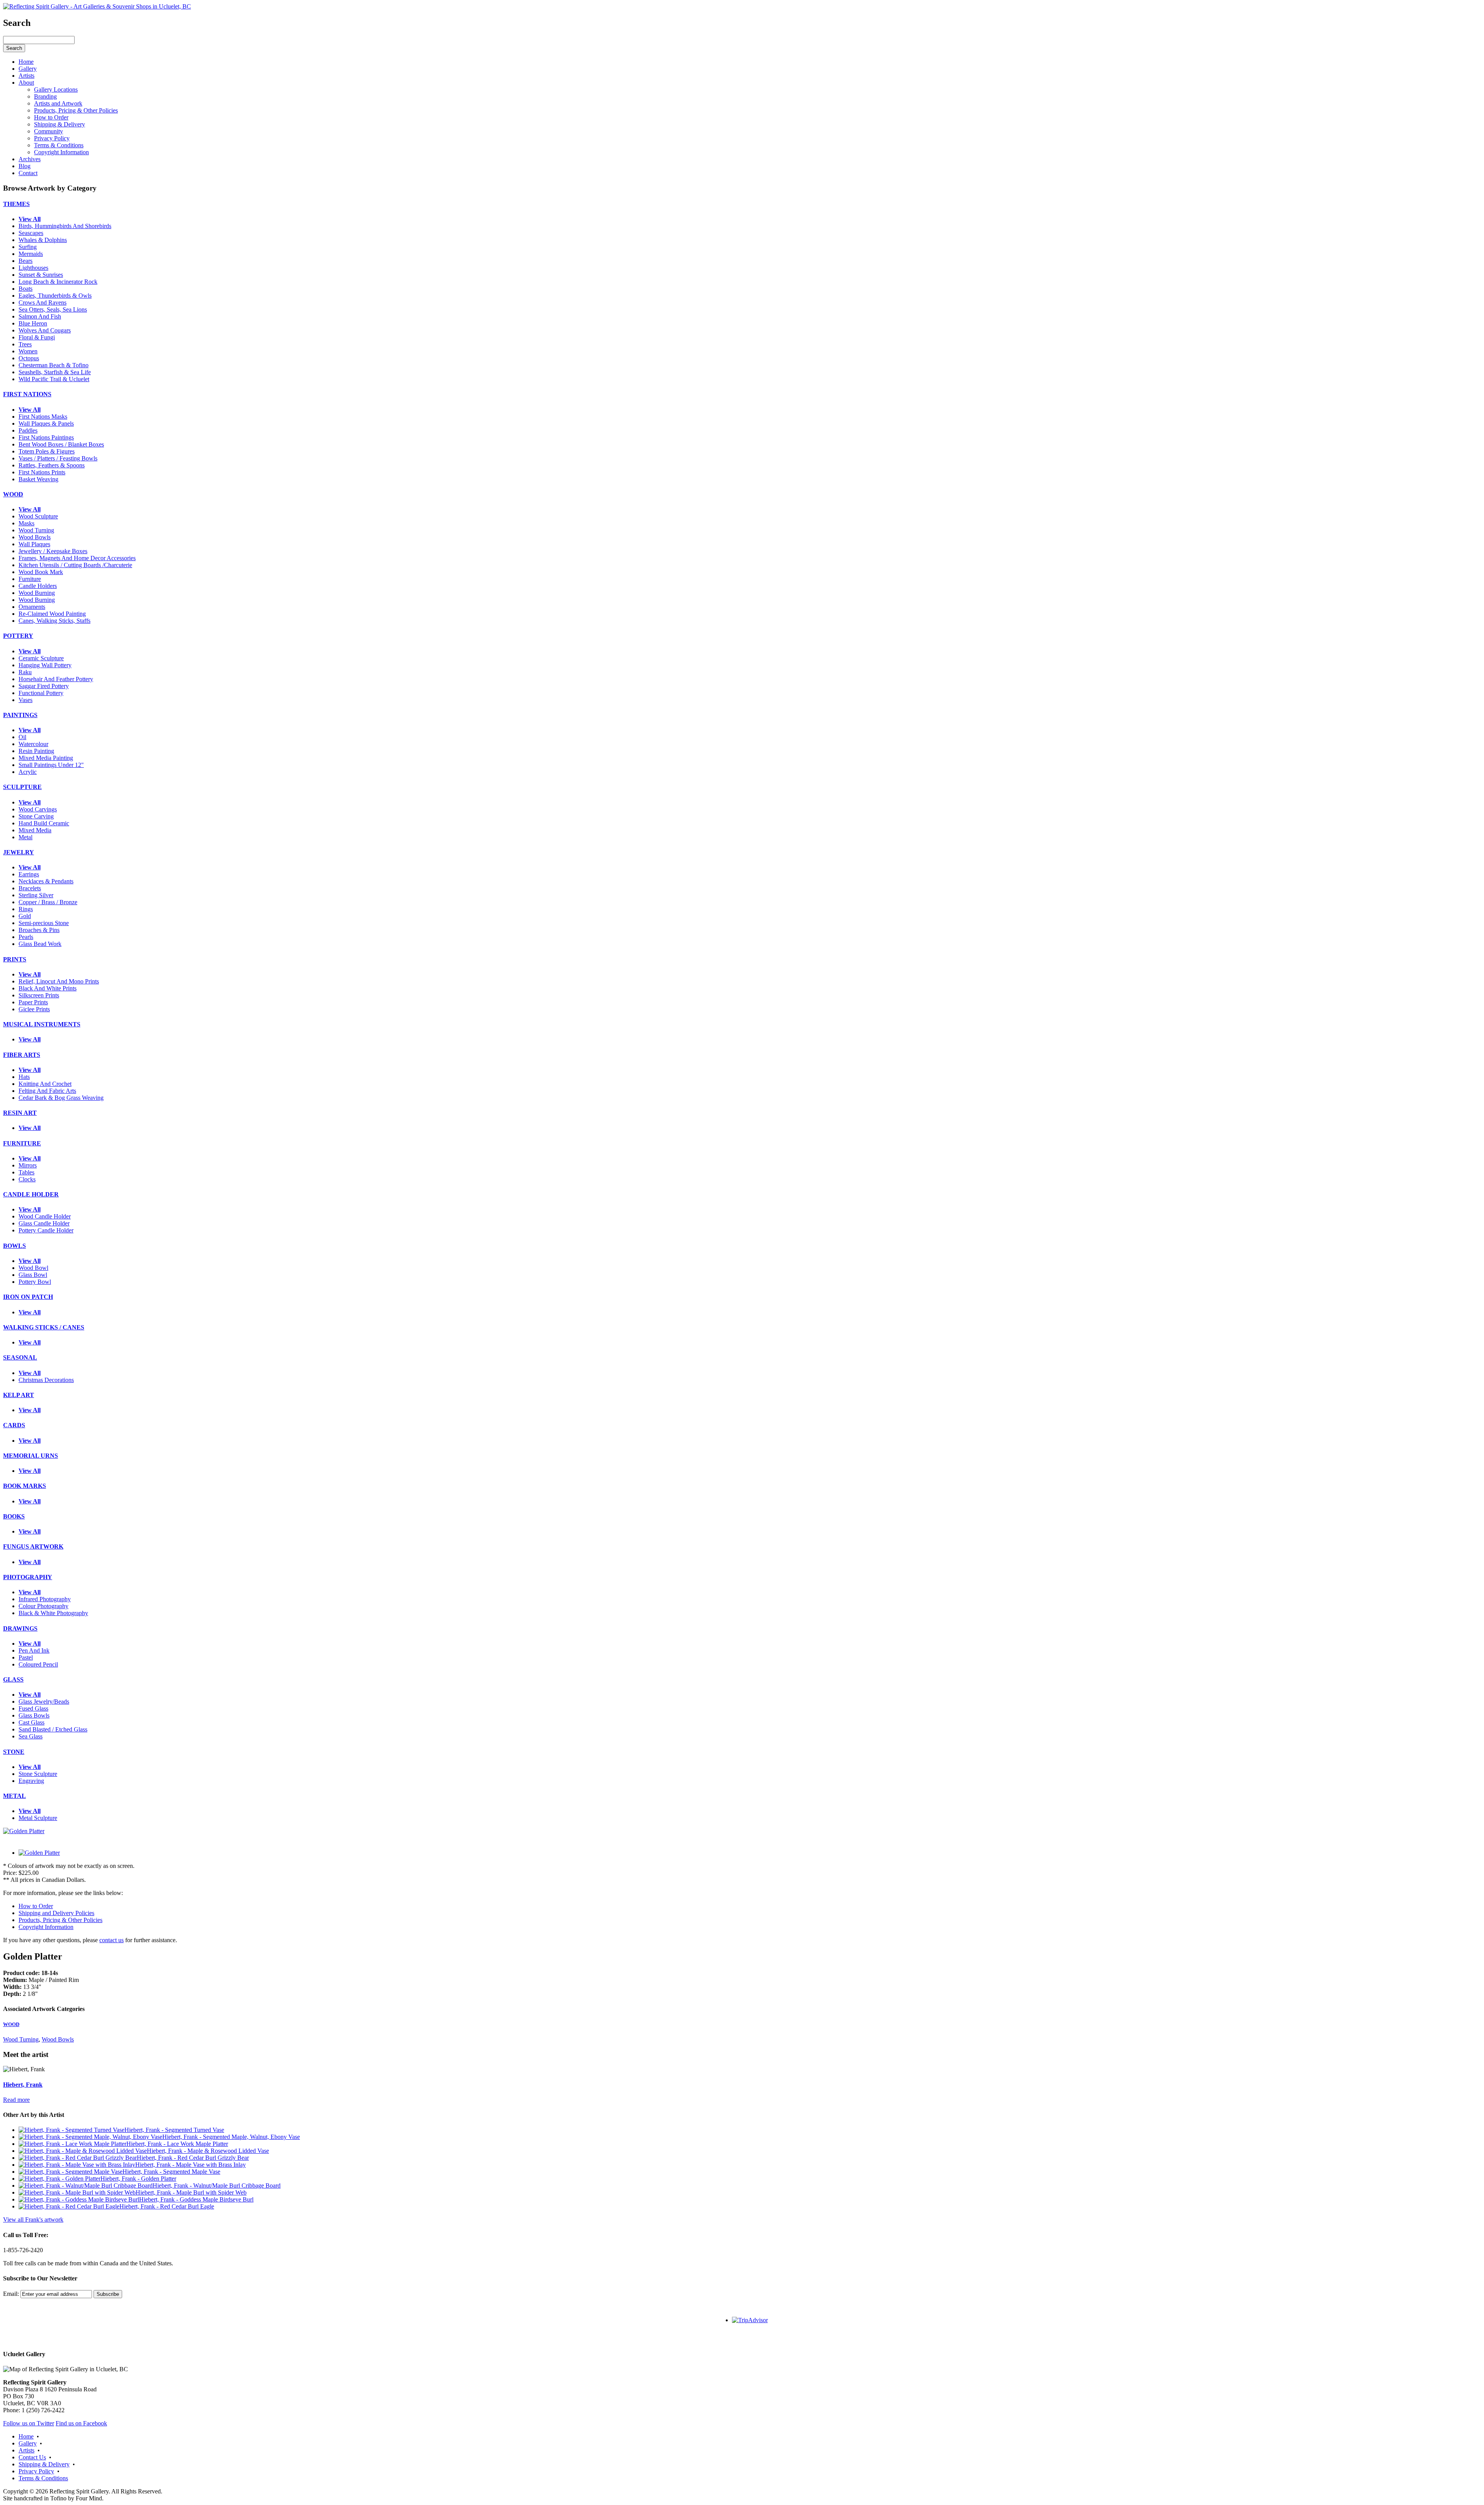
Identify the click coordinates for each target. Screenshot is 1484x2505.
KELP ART (19, 1395)
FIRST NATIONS (27, 394)
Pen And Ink (34, 1650)
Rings (26, 909)
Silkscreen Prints (39, 995)
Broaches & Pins (39, 930)
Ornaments (32, 607)
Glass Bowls (34, 1715)
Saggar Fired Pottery (44, 686)
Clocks (27, 1179)
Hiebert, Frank (23, 2085)
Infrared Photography (45, 1599)
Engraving (31, 1781)
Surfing (28, 247)
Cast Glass (31, 1722)
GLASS (13, 1679)
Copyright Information (46, 1927)
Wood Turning (36, 530)
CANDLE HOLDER (31, 1194)
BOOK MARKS (25, 1486)
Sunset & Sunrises (41, 275)
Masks (26, 523)
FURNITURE (22, 1143)
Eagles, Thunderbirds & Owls (55, 296)
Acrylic (28, 772)
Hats (24, 1077)
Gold (25, 916)
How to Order (36, 1906)
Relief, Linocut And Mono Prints (59, 981)
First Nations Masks (43, 417)
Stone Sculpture (38, 1774)
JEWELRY (19, 852)
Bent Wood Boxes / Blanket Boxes (61, 444)
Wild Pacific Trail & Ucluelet (54, 379)
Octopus (29, 358)
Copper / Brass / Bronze (48, 902)
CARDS (14, 1425)
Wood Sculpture (38, 516)
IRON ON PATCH (28, 1297)
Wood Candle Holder (45, 1216)
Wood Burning (37, 593)
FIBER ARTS (22, 1055)
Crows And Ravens (43, 302)
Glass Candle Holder (44, 1223)
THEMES (16, 204)
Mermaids (31, 254)
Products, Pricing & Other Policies (60, 1920)
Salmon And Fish (40, 316)
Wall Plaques (34, 544)
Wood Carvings (38, 809)
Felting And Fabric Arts (47, 1091)
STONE (14, 1752)
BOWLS (14, 1246)
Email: (11, 2294)
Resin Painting (36, 751)
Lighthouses (33, 268)
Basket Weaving (38, 479)
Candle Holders (38, 586)
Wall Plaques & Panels (46, 423)
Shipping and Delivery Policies (56, 1913)
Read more (16, 2100)
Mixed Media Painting (46, 758)
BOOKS (14, 1516)
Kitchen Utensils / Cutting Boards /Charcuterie (75, 565)
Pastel (26, 1657)
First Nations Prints (42, 472)
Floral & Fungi (37, 337)
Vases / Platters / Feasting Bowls (58, 458)
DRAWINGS (20, 1628)
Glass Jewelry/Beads (44, 1702)
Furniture (30, 579)
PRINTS (15, 959)
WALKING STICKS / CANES (44, 1327)
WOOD (13, 494)
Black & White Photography (53, 1613)
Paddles (28, 430)
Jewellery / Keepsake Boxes (53, 551)
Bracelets (30, 888)
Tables (26, 1172)
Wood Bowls (35, 537)
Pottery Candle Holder (46, 1230)
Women (28, 351)
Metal (26, 837)
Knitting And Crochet (45, 1084)
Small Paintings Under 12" (51, 765)
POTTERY (18, 636)
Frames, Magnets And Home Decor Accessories (77, 558)
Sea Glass (31, 1736)
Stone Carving (36, 816)
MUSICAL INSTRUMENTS (42, 1024)
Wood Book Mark (41, 572)
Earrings (29, 874)
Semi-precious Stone (44, 923)
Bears (26, 261)
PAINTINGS (20, 715)
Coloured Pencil (38, 1664)
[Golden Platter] (24, 1831)
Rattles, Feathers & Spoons (52, 465)
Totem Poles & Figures (47, 451)
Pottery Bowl (35, 1282)
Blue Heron (33, 323)
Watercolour (33, 744)
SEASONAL (20, 1357)
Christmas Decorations (46, 1380)
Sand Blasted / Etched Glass (53, 1729)
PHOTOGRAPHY (28, 1577)
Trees (25, 344)
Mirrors (28, 1165)
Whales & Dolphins (43, 240)
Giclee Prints (34, 1009)
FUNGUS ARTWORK (33, 1546)
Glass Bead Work (40, 944)
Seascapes (31, 233)
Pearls (26, 937)
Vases (26, 700)
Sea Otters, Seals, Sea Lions (53, 309)
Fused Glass (33, 1708)
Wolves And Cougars (45, 330)
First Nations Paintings (46, 437)
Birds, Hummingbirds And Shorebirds (65, 226)
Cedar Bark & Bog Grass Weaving (61, 1098)
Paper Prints (33, 1002)
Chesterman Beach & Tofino (54, 365)
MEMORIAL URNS (31, 1456)
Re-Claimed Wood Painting (52, 614)
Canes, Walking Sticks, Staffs (54, 621)
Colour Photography (43, 1606)
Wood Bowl (33, 1268)
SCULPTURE (22, 787)
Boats (26, 289)
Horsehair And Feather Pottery (56, 679)
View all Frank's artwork (33, 2220)
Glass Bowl (33, 1275)
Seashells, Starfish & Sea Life (55, 372)
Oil (22, 737)
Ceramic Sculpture (41, 658)
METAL (14, 1796)
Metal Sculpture (38, 1818)
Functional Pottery (41, 693)
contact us (111, 1940)
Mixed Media (35, 830)
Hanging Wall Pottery (45, 665)
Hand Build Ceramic (44, 823)
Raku (25, 672)
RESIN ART (20, 1113)
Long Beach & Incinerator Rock (58, 282)
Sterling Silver (36, 895)
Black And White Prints (48, 988)
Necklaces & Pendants (46, 881)
